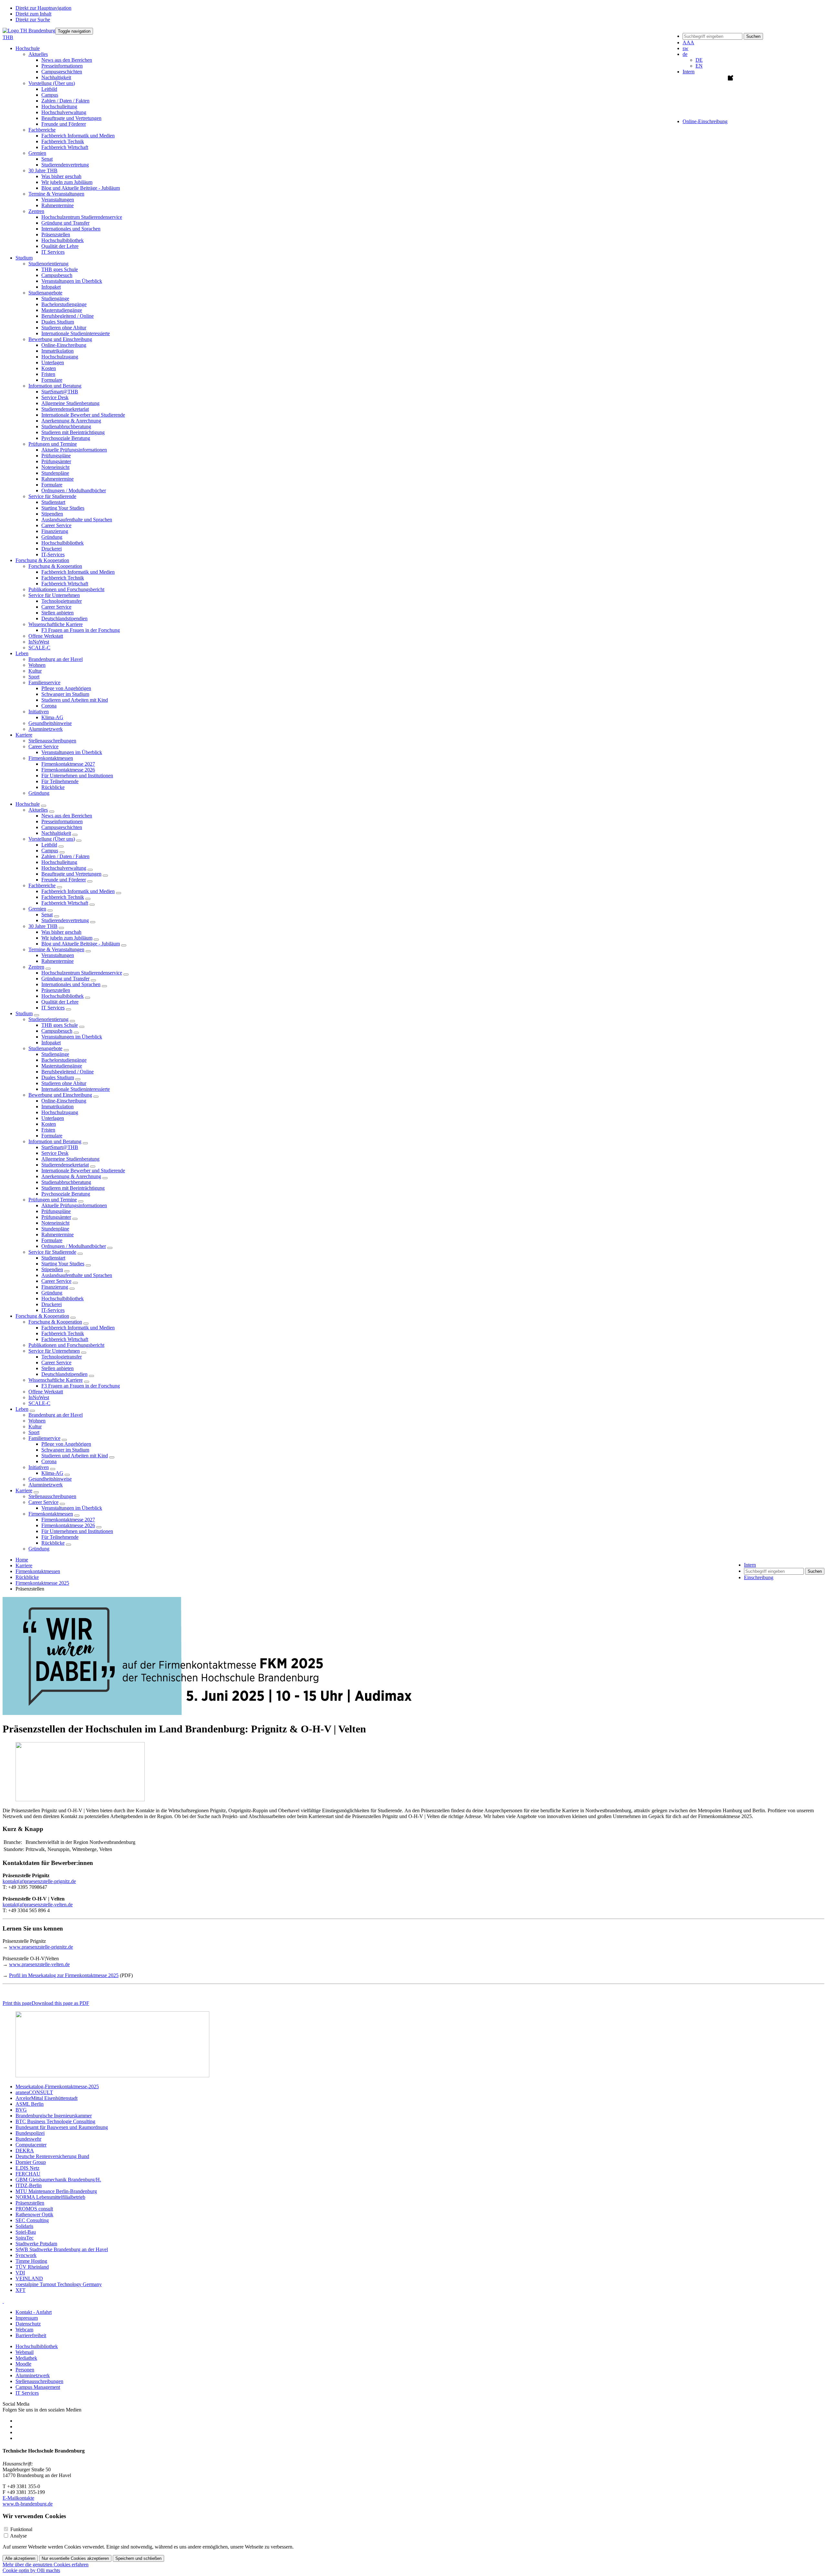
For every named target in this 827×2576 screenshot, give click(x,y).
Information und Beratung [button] (55, 386)
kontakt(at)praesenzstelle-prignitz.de (39, 1881)
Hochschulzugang (60, 357)
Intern (689, 72)
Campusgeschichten (62, 72)
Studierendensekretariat (65, 409)
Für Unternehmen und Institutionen (77, 776)
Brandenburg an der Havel (56, 659)
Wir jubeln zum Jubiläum (67, 182)
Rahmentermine (58, 205)
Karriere (24, 1490)
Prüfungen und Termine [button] (53, 444)
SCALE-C (39, 648)
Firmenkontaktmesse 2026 (68, 770)
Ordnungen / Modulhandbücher (74, 490)
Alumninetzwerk (46, 729)
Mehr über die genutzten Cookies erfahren (46, 2565)
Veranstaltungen (58, 200)
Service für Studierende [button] (52, 496)
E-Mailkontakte (18, 2498)
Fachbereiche (42, 885)
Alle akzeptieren (20, 2558)
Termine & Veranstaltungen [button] (56, 194)
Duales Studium (58, 322)
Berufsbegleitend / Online (68, 316)
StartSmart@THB (60, 392)
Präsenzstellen (56, 234)
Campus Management (38, 2387)
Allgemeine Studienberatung (70, 403)
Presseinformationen (62, 66)
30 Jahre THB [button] (43, 170)
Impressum (27, 2318)
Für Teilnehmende (60, 781)
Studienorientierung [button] (48, 264)
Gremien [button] (37, 153)
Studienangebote (45, 1048)
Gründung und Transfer (65, 223)
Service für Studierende (52, 1252)
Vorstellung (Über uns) (52, 839)
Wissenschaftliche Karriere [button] (56, 624)
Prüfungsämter (56, 461)
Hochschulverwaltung (64, 112)
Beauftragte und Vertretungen (71, 118)
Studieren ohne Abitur (64, 328)
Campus (50, 95)
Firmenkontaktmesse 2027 (68, 764)
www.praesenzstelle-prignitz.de (41, 1947)
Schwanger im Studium (65, 694)
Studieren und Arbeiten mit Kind (75, 700)
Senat (47, 159)
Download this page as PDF (60, 2003)
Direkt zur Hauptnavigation (43, 8)
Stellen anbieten (58, 613)
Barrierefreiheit (31, 2335)
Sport (34, 677)
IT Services (53, 252)
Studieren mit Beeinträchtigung (73, 432)
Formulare (52, 380)
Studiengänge (55, 298)
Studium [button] (24, 258)
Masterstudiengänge (62, 310)
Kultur (35, 671)
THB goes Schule (60, 269)
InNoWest (39, 642)
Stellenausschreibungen (52, 741)
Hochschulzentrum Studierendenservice (82, 217)
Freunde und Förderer (64, 124)
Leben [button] (22, 653)
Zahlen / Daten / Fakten (65, 101)
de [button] (685, 54)
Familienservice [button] (44, 682)
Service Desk (55, 397)
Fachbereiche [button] (42, 130)
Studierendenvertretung (65, 165)
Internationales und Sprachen (71, 229)
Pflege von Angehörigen (66, 688)
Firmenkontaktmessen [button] (51, 758)
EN (699, 66)
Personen (25, 2370)
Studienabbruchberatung (66, 426)
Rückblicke (53, 787)
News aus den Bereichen (67, 60)
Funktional (21, 2529)
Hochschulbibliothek (63, 240)
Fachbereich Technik (63, 141)
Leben (22, 1409)
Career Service (56, 525)
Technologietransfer (62, 601)
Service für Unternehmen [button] (54, 595)
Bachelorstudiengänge (64, 304)
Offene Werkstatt (46, 636)
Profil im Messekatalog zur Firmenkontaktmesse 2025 (64, 1975)
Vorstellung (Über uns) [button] (52, 83)
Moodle (23, 2364)
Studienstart (53, 502)
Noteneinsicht (55, 467)
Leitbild (49, 89)
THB (8, 37)
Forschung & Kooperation (42, 1316)
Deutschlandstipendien (64, 618)
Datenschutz (28, 2324)
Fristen (48, 374)
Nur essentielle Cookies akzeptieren (75, 2558)
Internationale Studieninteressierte (76, 333)
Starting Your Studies (63, 508)
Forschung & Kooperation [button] (42, 560)
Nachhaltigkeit (56, 77)
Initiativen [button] (39, 712)
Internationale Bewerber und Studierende (83, 415)
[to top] (3, 2301)
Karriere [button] (24, 735)
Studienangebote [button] (45, 293)
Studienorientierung (48, 1019)
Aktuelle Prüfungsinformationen (74, 450)
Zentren (36, 967)
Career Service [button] (43, 746)
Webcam (24, 2330)
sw (686, 48)
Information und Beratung (55, 1141)
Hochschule (28, 804)
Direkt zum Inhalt (33, 14)
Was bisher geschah (61, 176)
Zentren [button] (36, 211)
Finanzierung (55, 531)
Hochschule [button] (28, 48)
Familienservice (44, 1438)
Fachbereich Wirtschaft (65, 147)
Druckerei (52, 549)
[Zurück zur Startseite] (29, 31)
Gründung (52, 537)
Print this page (17, 2003)
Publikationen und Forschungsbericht (66, 589)
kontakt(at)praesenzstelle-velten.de (38, 1905)
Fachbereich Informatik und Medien (78, 136)
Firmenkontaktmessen (51, 1514)
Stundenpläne (55, 473)
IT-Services (53, 554)
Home (22, 1560)
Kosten (49, 368)
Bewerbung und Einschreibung (60, 1095)
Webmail (25, 2352)
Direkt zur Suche (33, 20)
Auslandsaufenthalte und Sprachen (77, 520)
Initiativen (39, 1467)
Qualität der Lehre (60, 246)
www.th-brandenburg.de (28, 2504)
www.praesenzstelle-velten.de (39, 1964)
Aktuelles (38, 810)
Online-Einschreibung (64, 345)
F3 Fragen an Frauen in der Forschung (81, 630)
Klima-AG (52, 717)
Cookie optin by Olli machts (31, 2570)
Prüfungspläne (56, 456)
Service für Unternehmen (54, 1351)
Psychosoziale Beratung (66, 438)
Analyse (18, 2536)
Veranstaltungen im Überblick (72, 281)
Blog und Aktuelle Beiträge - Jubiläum (81, 188)
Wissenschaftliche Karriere (56, 1380)
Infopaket (51, 287)
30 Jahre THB (43, 926)
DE (699, 60)
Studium (24, 1013)
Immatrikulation (58, 351)
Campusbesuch (57, 275)
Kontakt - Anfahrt (34, 2312)
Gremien (37, 909)
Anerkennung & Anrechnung (71, 421)
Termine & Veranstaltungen (56, 949)
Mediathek (26, 2358)
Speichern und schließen (138, 2558)
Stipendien (52, 514)
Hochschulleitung (59, 106)
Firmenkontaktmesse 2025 (42, 1583)
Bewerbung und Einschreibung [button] (60, 339)
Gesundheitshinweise (50, 723)
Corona (49, 706)
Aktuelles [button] (38, 54)
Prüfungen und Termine (53, 1200)
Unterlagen (53, 362)
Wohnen (37, 665)
